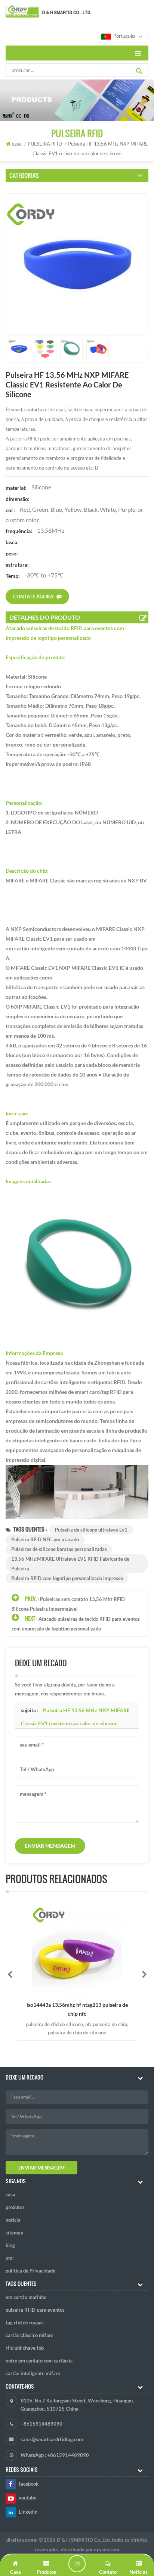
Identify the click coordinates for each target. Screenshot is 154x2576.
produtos (15, 2207)
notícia (13, 2220)
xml (10, 2258)
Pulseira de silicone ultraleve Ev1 (91, 1530)
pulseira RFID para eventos (35, 2310)
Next (144, 1974)
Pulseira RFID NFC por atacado (45, 1539)
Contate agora (33, 597)
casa (17, 144)
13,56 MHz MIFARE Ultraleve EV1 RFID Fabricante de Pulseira (70, 1564)
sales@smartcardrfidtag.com (52, 2439)
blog (10, 2245)
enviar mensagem (50, 1846)
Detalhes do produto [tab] (45, 617)
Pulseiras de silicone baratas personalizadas (59, 1549)
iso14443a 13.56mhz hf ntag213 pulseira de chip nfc (77, 2009)
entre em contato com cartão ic (39, 2361)
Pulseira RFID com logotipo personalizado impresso (67, 1578)
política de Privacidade (30, 2271)
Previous (10, 1974)
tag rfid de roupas (25, 2323)
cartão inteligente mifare (33, 2373)
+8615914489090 (41, 2424)
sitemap (14, 2233)
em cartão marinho (26, 2297)
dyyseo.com (107, 2549)
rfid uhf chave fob (25, 2348)
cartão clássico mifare (30, 2335)
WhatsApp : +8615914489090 (55, 2455)
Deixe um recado (77, 2564)
